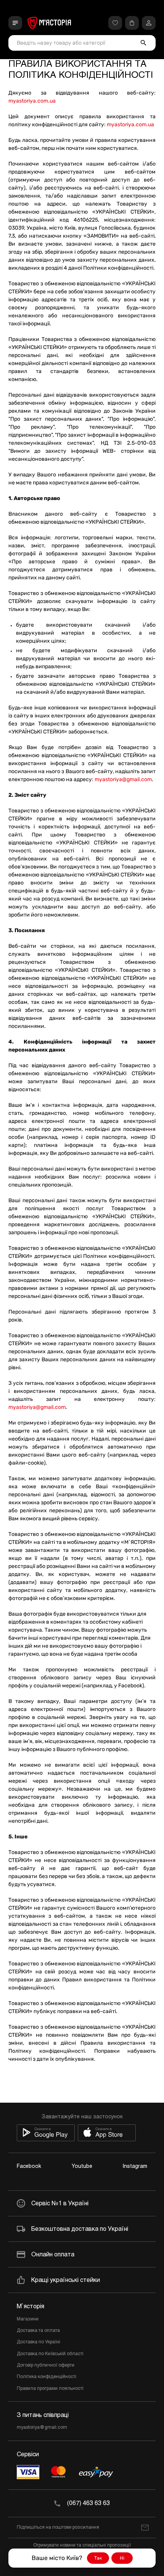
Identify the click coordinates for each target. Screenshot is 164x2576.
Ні (122, 2558)
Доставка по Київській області (50, 2354)
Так (98, 2558)
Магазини (28, 2319)
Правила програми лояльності (50, 2389)
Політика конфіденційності (47, 2377)
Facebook (29, 2167)
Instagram (135, 2167)
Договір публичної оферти (46, 2365)
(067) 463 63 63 (88, 2503)
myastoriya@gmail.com (123, 779)
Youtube (82, 2167)
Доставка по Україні (39, 2342)
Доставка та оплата (38, 2331)
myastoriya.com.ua (32, 101)
